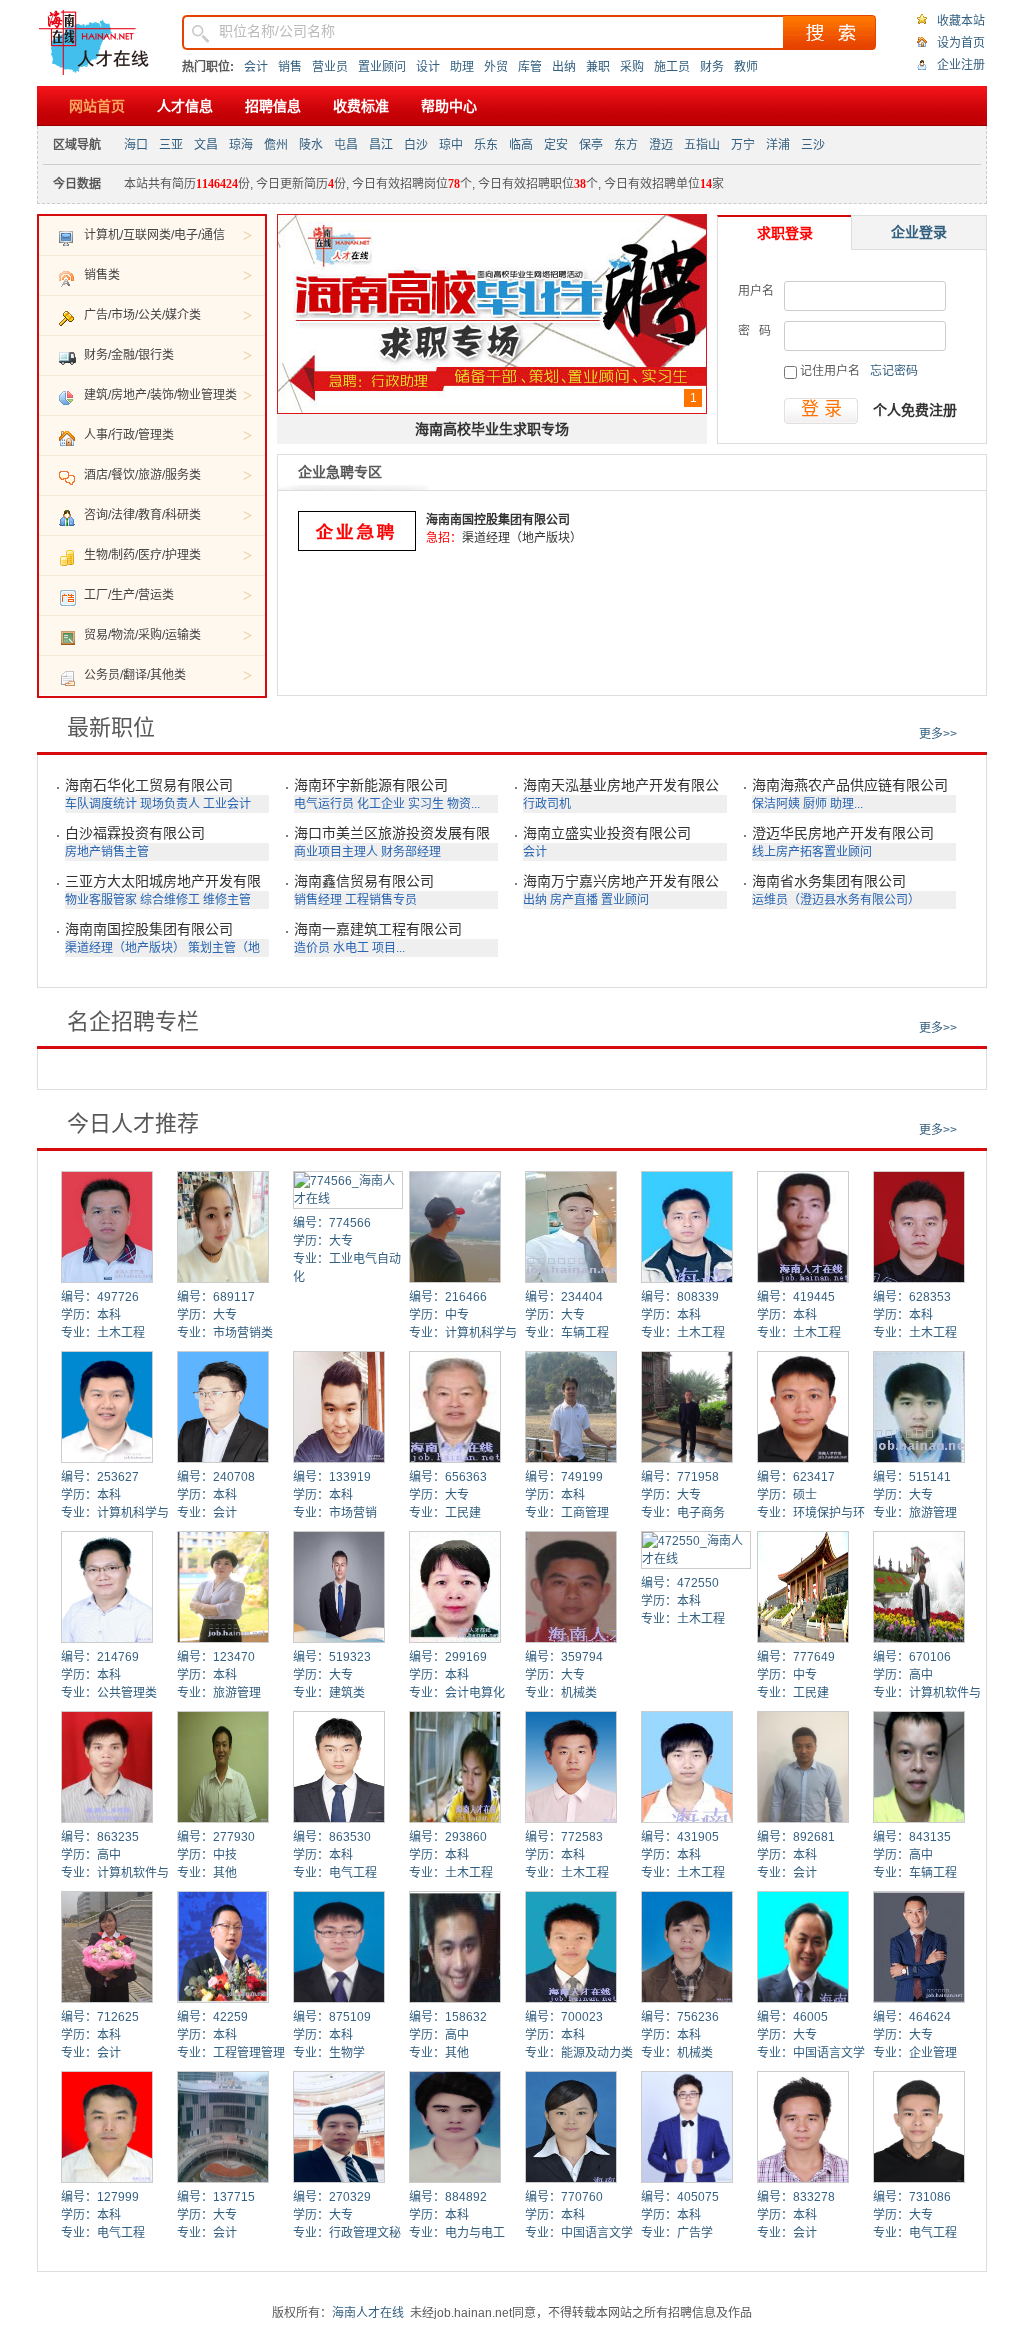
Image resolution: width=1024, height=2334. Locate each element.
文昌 (206, 145)
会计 (256, 67)
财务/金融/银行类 (129, 355)
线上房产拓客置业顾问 (812, 852)
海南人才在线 (368, 2313)
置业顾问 (382, 67)
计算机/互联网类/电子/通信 (154, 235)
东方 (626, 145)
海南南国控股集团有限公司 (498, 520)
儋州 (276, 145)
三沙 (813, 145)
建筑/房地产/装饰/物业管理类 (160, 395)
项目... (388, 948)
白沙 (416, 145)
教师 (746, 67)
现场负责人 (170, 804)
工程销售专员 (381, 900)
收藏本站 (961, 21)
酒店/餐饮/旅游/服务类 (142, 475)
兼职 (598, 67)
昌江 (381, 145)
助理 (462, 67)
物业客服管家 (101, 900)
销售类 (102, 275)
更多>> (938, 734)
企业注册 (961, 65)
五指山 (702, 145)
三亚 (171, 145)
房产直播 (574, 900)
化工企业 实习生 (400, 804)
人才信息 (185, 106)
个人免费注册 (915, 410)
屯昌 (346, 145)
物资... (463, 804)
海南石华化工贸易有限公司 (149, 785)
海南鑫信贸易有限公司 (364, 881)
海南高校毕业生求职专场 (492, 429)
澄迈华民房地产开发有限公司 (843, 833)
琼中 (451, 145)
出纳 (564, 67)
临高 (521, 145)
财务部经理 (411, 852)
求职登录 (785, 233)
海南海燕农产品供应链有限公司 (850, 785)
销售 (290, 67)
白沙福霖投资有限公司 (135, 833)
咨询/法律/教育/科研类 (142, 515)
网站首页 (97, 106)
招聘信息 (273, 106)
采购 (632, 67)
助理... (846, 804)
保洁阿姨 (776, 804)
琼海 (241, 145)
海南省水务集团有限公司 (829, 881)
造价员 (312, 948)
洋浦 (778, 145)
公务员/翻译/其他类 (135, 675)
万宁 (743, 145)
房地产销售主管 (107, 852)
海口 (136, 145)
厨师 (815, 804)
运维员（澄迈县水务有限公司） (836, 900)
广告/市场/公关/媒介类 (142, 315)
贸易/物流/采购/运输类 (142, 635)
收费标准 (361, 106)
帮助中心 (449, 106)
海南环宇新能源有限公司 (371, 785)
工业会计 (227, 804)
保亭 (591, 145)
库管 (530, 67)
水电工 (351, 948)
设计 (428, 67)
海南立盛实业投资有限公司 (607, 833)
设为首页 (961, 43)
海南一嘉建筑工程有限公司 (378, 929)
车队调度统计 (101, 804)
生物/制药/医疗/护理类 (142, 555)
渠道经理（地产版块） (522, 538)
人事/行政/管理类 (129, 435)
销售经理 (318, 900)
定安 (556, 145)
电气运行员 (324, 804)
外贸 (496, 67)
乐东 (486, 145)
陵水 (311, 145)
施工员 (672, 67)
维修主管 (227, 900)
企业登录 (919, 232)
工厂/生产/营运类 (129, 595)
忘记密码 (894, 371)
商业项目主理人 (336, 852)
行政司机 (547, 804)
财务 (712, 67)
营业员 (330, 67)
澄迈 (661, 145)
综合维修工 (170, 900)
